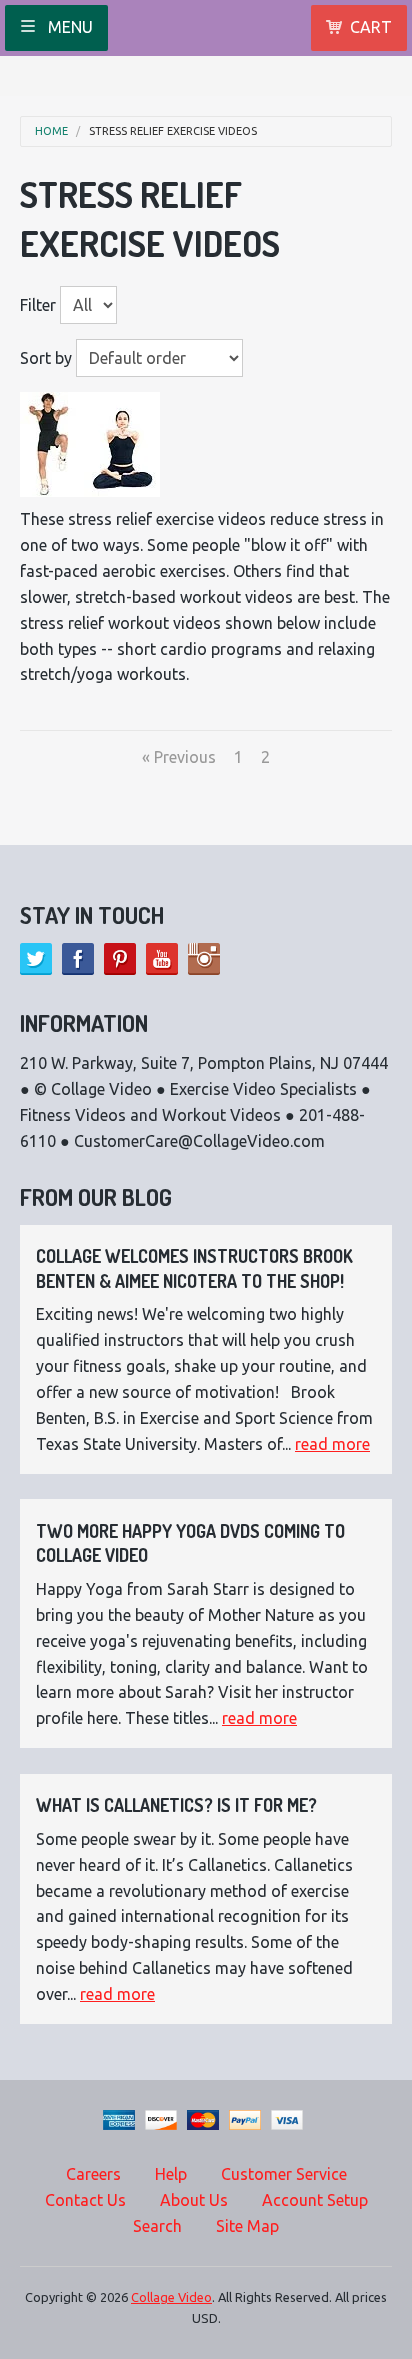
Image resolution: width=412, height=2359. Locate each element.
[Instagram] (204, 959)
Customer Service (284, 2174)
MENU (68, 27)
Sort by (46, 358)
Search (157, 2226)
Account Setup (315, 2200)
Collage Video (171, 2297)
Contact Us (85, 2200)
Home (51, 131)
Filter (38, 305)
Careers (93, 2174)
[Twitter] (36, 959)
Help (171, 2174)
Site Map (247, 2226)
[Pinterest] (120, 959)
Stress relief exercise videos (173, 131)
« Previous (179, 757)
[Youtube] (162, 959)
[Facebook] (78, 959)
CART (371, 27)
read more (332, 1444)
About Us (194, 2200)
